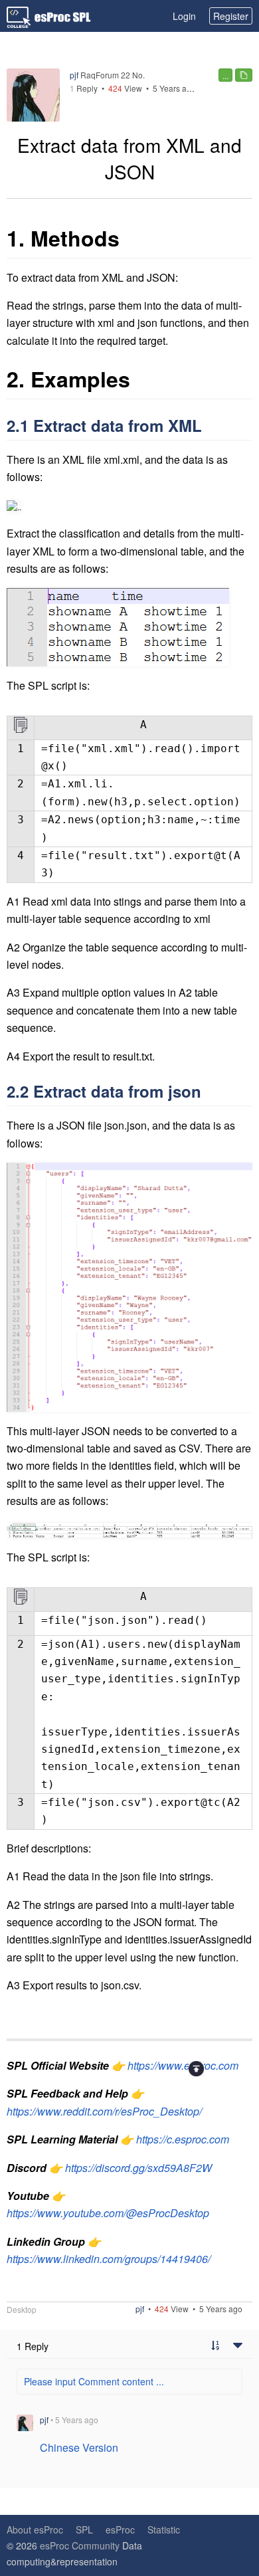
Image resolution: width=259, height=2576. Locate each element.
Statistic (164, 2529)
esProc (120, 2529)
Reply (84, 88)
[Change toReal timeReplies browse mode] (215, 2346)
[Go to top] (196, 2069)
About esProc (35, 2529)
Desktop (22, 2310)
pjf (74, 75)
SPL (84, 2529)
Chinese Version (79, 2447)
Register (231, 16)
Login (184, 16)
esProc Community (80, 2545)
